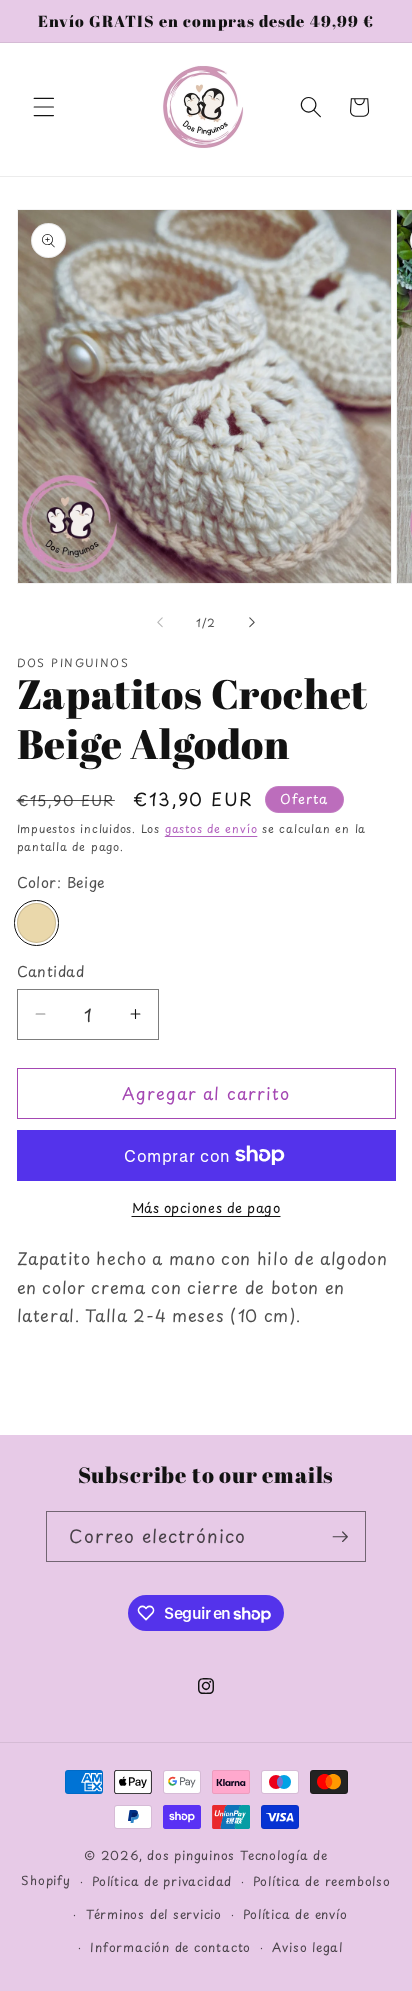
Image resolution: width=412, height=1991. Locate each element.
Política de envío (295, 1914)
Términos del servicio (154, 1914)
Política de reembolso (321, 1881)
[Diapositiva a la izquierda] (160, 623)
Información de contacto (170, 1947)
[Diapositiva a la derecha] (252, 623)
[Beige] (37, 923)
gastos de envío (211, 828)
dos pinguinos (191, 1855)
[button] (44, 107)
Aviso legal (307, 1947)
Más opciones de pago (206, 1207)
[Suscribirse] (340, 1537)
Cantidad (51, 971)
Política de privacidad (162, 1881)
